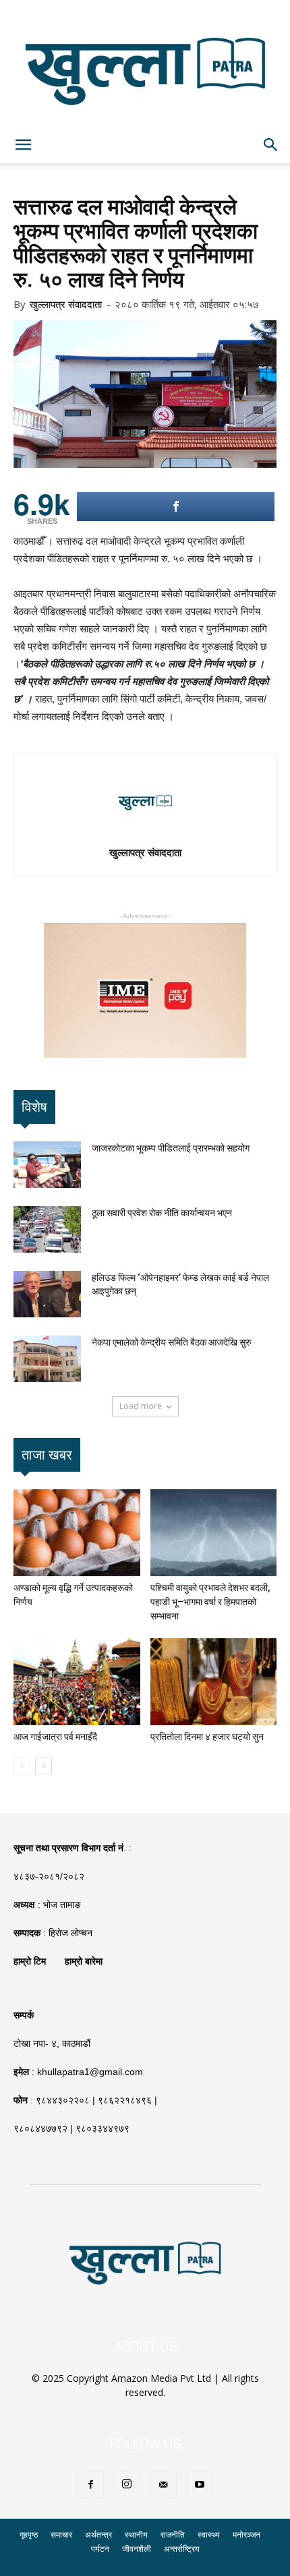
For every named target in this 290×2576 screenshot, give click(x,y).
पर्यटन (100, 2549)
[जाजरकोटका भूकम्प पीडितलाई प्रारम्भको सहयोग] (47, 1165)
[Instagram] (127, 2485)
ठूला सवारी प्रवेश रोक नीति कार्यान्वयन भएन (162, 1213)
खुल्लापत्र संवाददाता (66, 304)
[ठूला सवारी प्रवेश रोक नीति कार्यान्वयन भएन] (47, 1229)
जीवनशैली (137, 2549)
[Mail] (163, 2485)
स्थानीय (136, 2535)
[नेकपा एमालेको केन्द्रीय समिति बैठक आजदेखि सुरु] (47, 1359)
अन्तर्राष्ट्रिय (182, 2549)
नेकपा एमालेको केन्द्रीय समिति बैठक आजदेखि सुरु (172, 1342)
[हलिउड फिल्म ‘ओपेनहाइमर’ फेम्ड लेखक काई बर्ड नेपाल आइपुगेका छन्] (47, 1294)
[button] (271, 145)
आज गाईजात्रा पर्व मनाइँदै (55, 1737)
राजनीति (173, 2535)
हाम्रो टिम (30, 1961)
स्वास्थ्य (209, 2535)
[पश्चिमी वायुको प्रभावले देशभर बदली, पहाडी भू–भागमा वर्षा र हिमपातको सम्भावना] (214, 1533)
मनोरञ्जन (246, 2535)
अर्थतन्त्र (98, 2535)
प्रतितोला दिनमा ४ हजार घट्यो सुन (207, 1737)
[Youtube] (200, 2485)
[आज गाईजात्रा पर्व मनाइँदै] (77, 1682)
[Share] (176, 507)
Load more (141, 1406)
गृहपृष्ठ (29, 2535)
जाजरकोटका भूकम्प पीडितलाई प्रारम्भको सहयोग (171, 1148)
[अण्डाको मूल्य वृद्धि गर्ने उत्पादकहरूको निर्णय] (77, 1533)
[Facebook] (90, 2485)
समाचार (61, 2535)
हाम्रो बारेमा (84, 1961)
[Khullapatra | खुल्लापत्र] (145, 63)
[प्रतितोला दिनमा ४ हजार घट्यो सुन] (214, 1682)
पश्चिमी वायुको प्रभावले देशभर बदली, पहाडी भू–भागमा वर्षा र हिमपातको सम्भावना (210, 1602)
